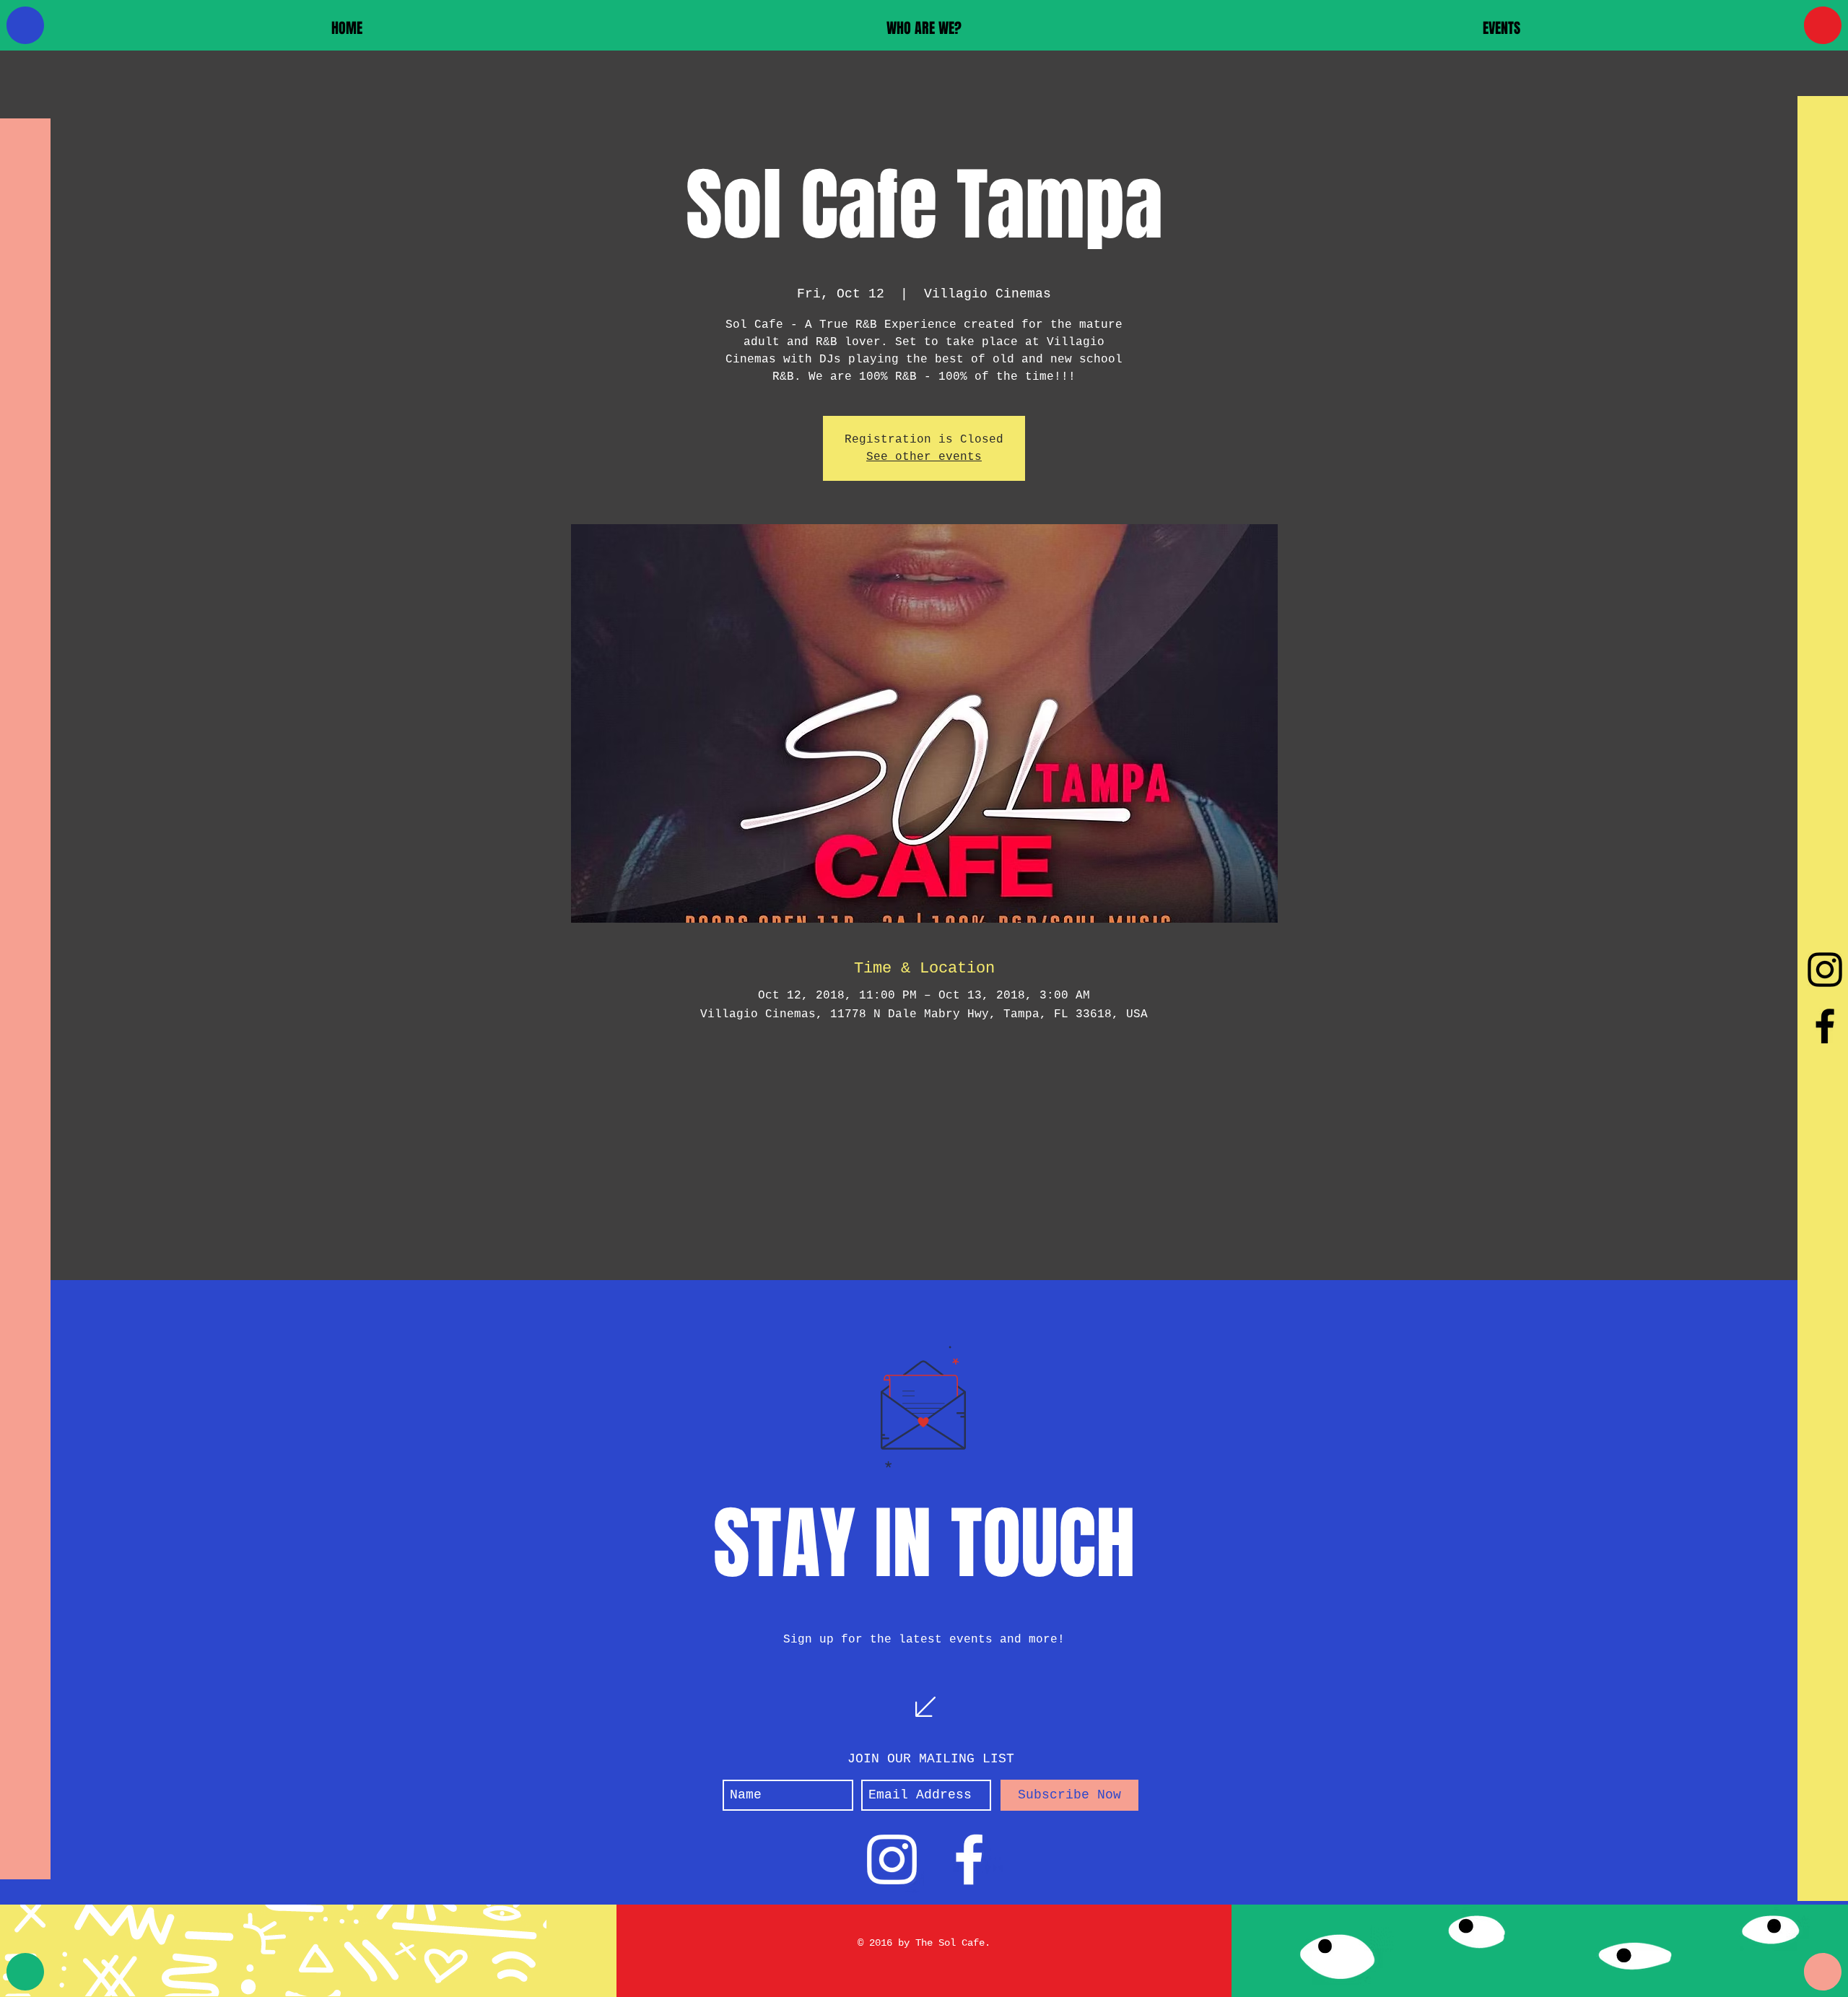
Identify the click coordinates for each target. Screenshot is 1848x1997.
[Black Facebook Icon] (1825, 1026)
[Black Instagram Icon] (1825, 970)
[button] (924, 28)
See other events (924, 457)
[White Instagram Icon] (892, 1859)
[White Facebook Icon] (969, 1859)
